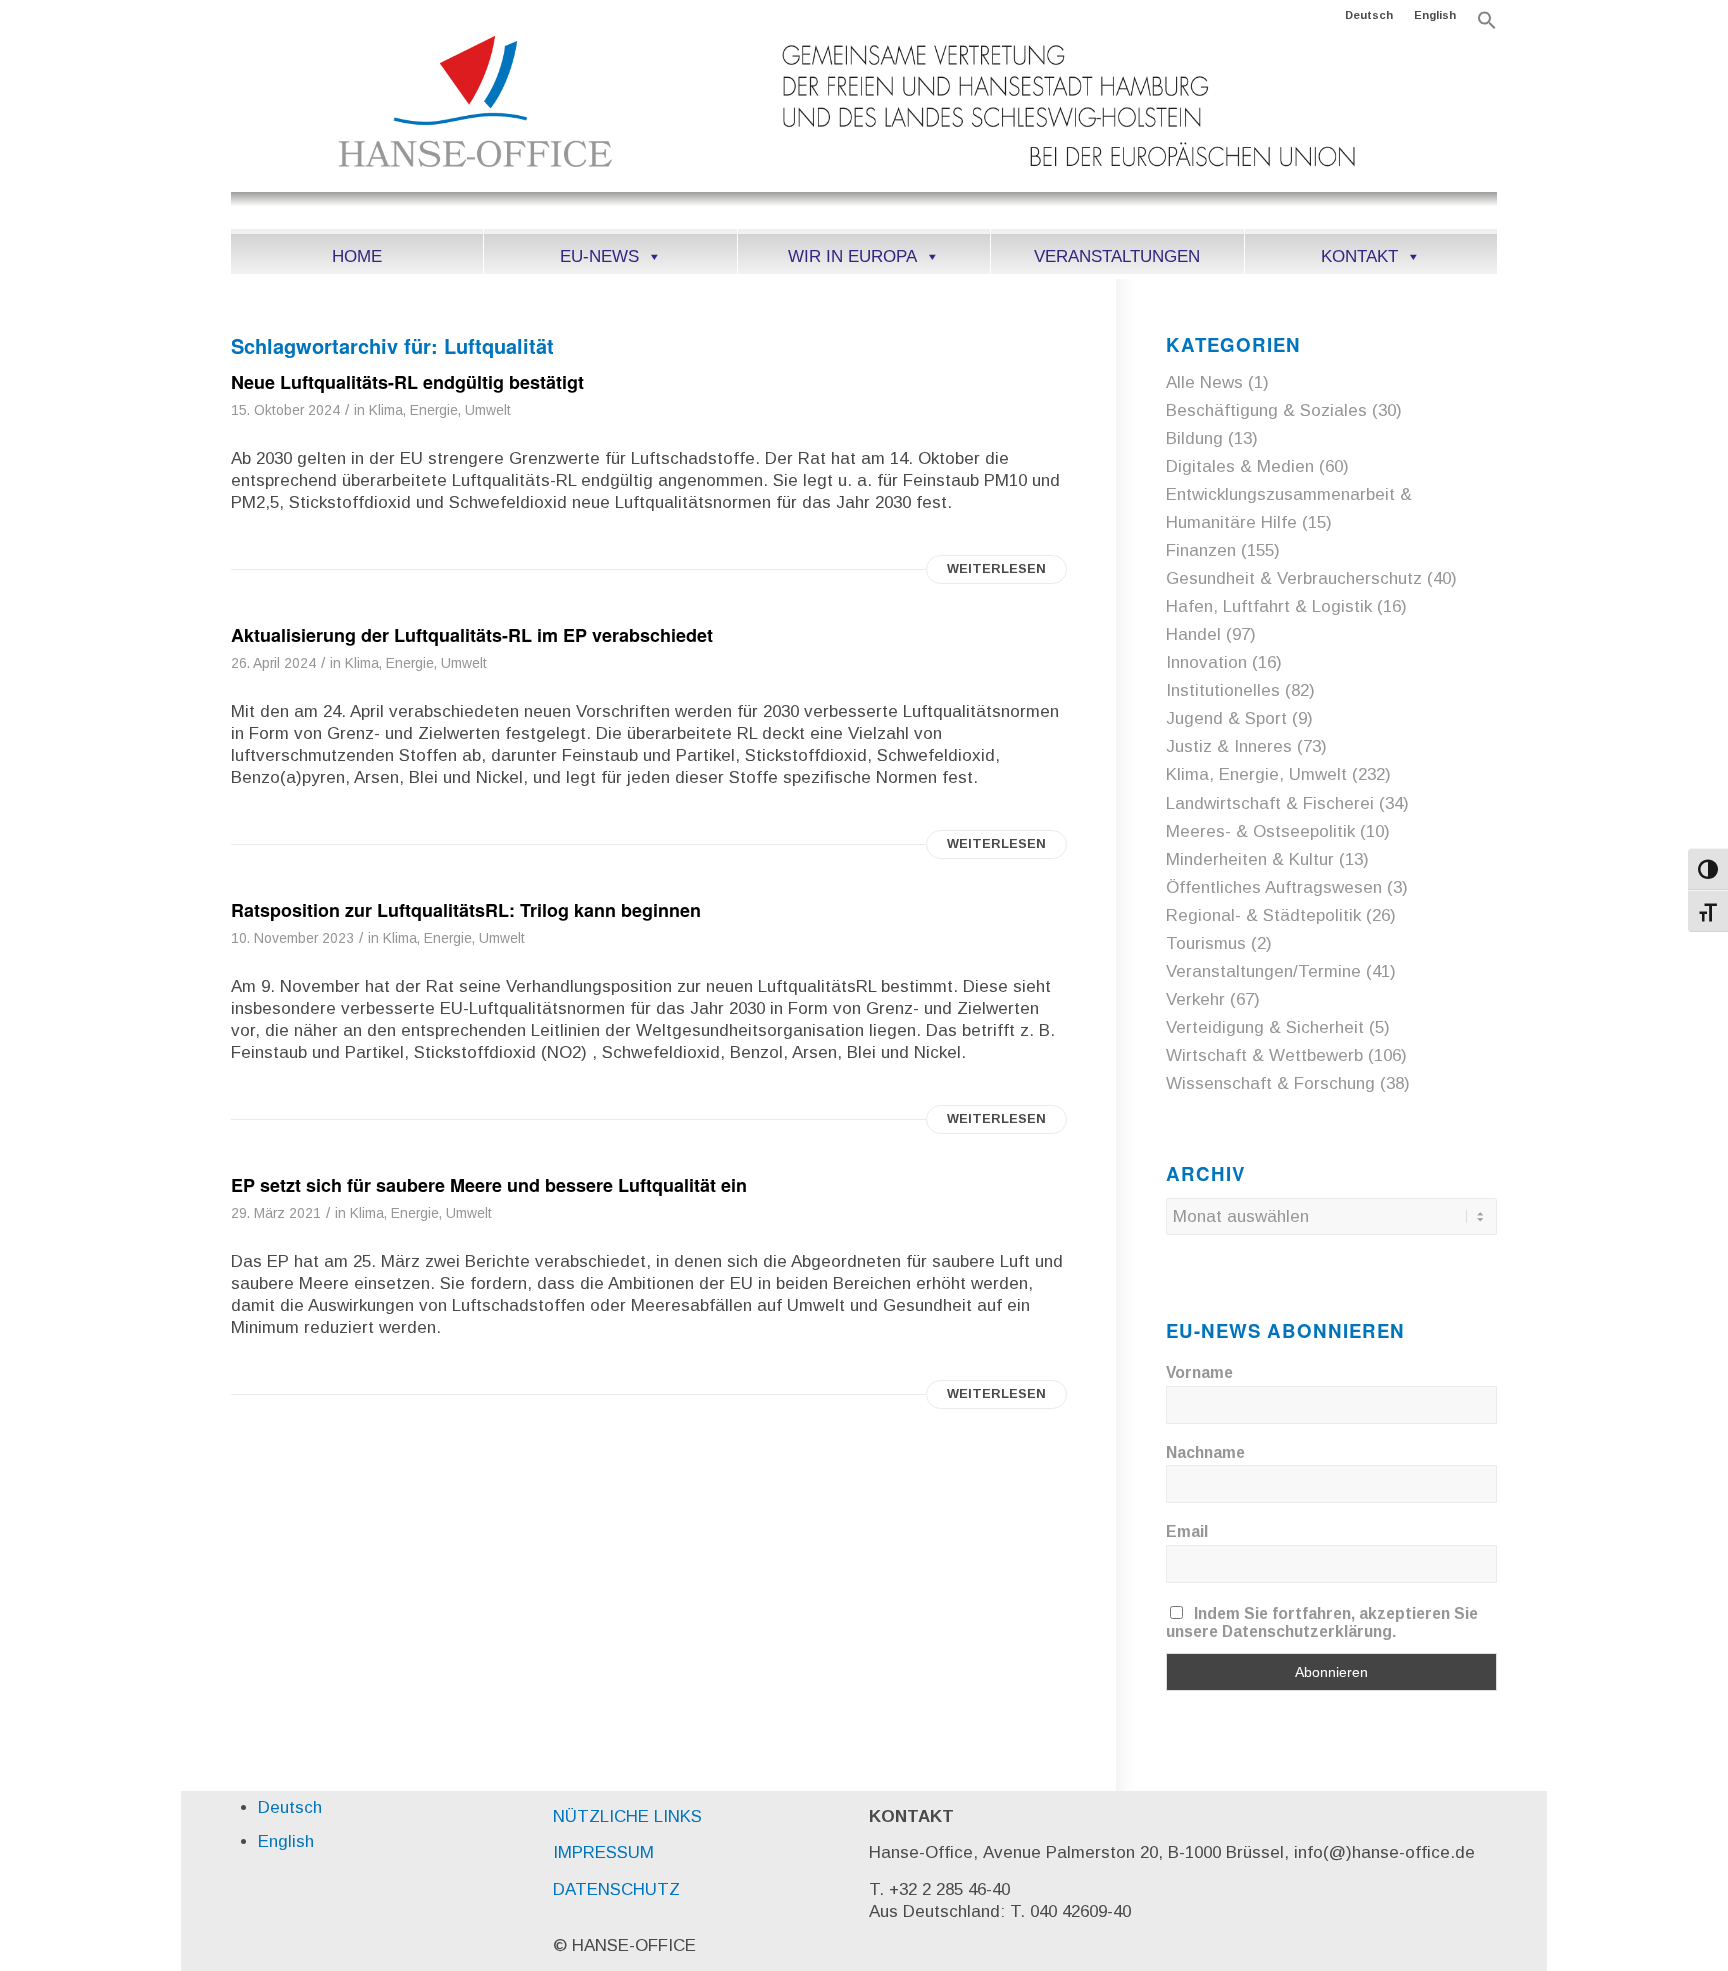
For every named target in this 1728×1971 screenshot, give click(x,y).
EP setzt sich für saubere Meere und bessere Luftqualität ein (489, 1185)
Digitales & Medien (1240, 466)
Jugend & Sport (1226, 718)
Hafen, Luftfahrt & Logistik (1269, 606)
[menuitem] (1369, 15)
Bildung (1194, 438)
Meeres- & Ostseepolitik (1260, 831)
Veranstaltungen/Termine (1263, 971)
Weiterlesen (996, 568)
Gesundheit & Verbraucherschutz (1294, 578)
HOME (357, 256)
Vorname (1199, 1372)
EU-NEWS (599, 256)
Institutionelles (1223, 690)
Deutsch (1369, 15)
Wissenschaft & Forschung (1270, 1083)
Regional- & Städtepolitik (1263, 915)
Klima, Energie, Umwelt (440, 410)
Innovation (1206, 662)
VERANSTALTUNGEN (1117, 256)
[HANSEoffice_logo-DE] (864, 129)
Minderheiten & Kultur (1250, 859)
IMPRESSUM (603, 1852)
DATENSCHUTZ (616, 1889)
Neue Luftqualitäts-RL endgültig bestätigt (407, 382)
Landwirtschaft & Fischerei (1270, 803)
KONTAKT (1359, 256)
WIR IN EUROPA (852, 256)
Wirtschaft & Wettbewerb (1264, 1055)
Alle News (1204, 382)
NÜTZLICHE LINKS (627, 1816)
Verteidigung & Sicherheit (1265, 1027)
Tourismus (1206, 943)
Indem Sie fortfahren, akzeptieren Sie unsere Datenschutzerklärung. (1322, 1622)
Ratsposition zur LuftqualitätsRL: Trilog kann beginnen (466, 910)
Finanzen (1201, 550)
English (1435, 15)
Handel (1193, 634)
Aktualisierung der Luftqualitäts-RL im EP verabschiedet (472, 635)
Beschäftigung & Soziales (1266, 410)
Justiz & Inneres (1229, 746)
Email (1187, 1531)
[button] (1487, 26)
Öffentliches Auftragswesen (1274, 887)
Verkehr (1195, 999)
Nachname (1205, 1452)
